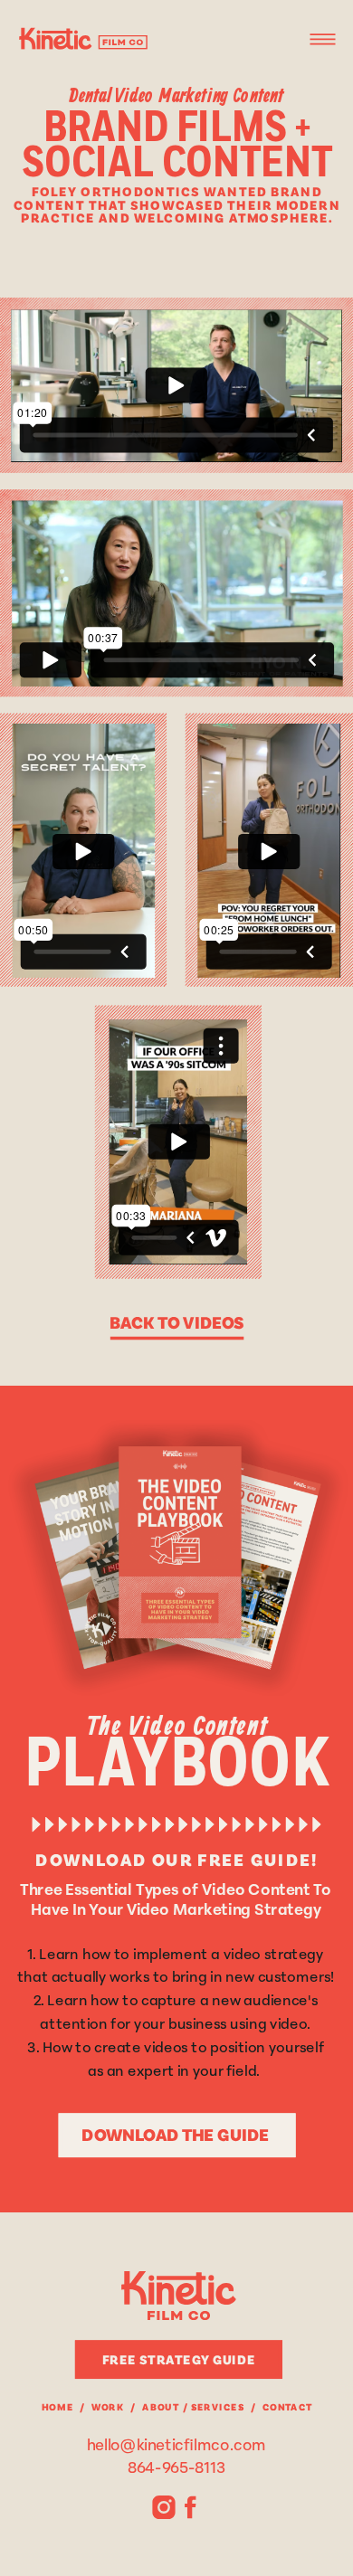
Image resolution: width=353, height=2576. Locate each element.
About (161, 2406)
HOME (57, 2406)
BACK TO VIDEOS (177, 1321)
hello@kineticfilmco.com (177, 2444)
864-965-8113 (176, 2466)
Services (218, 2406)
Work (108, 2406)
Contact (287, 2406)
